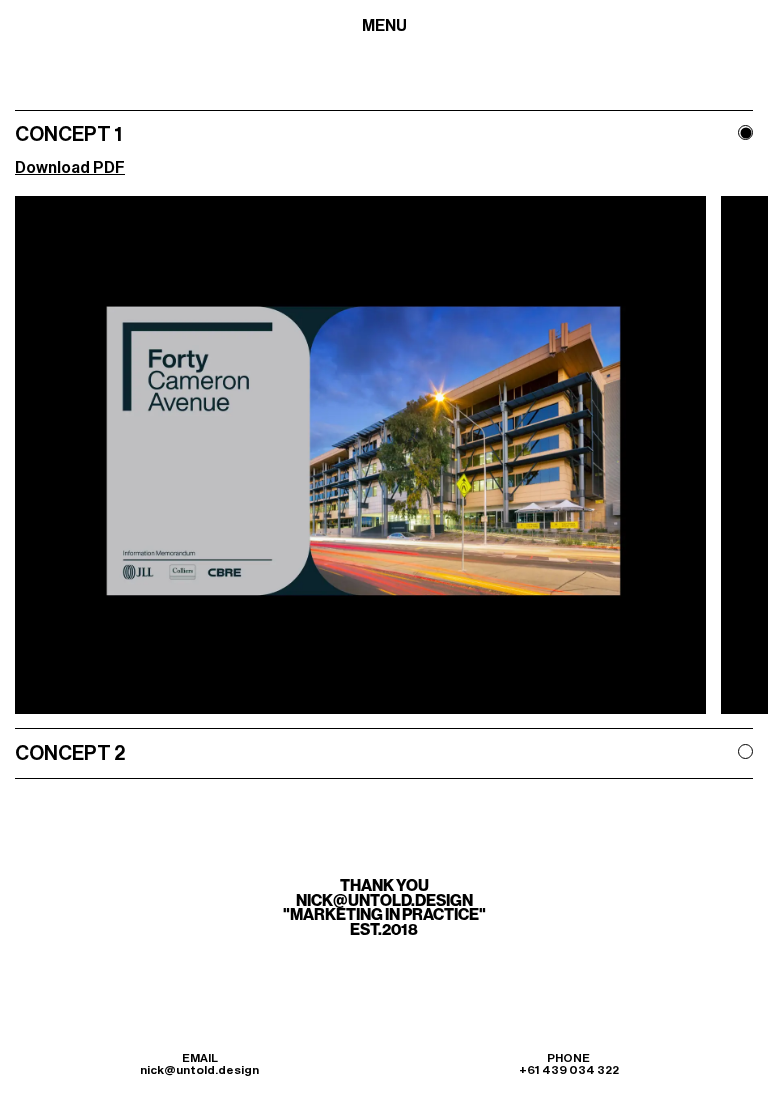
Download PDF (70, 168)
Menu (384, 26)
